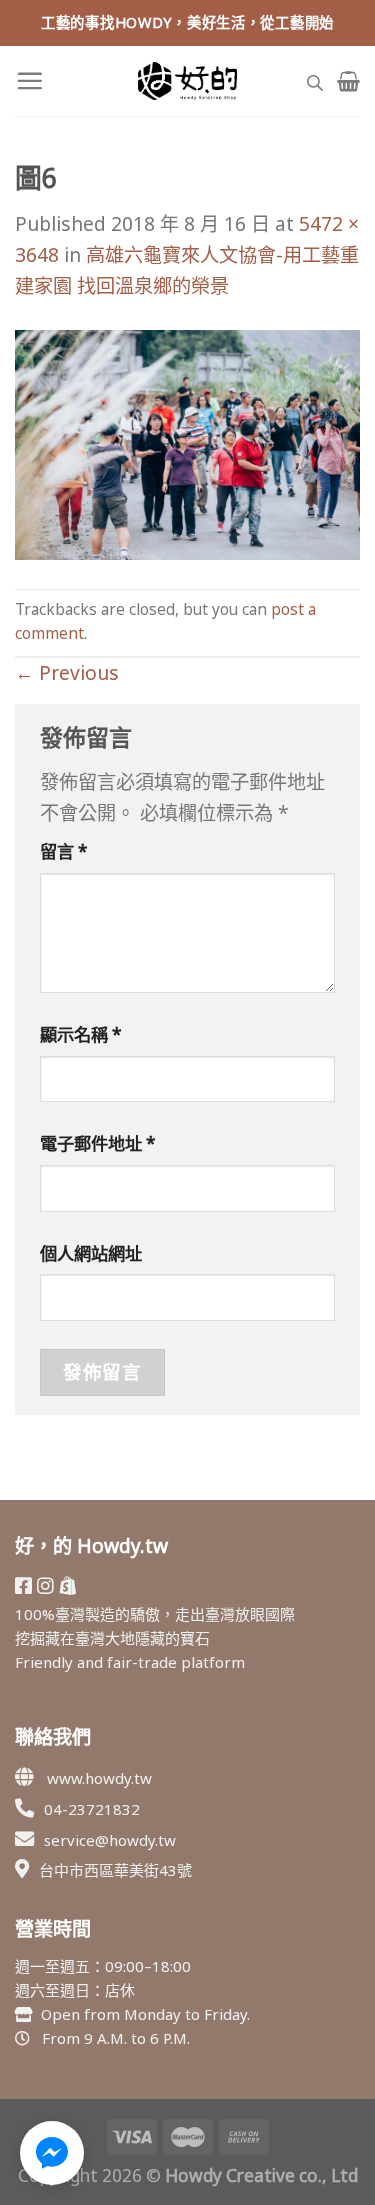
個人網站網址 (91, 1253)
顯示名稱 (81, 1034)
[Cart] (348, 81)
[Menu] (29, 80)
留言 (64, 851)
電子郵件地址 (98, 1143)
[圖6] (187, 442)
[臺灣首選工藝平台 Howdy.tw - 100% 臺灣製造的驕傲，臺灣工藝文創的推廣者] (188, 81)
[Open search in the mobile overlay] (315, 80)
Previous (67, 672)
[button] (52, 2153)
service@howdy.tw (110, 1840)
